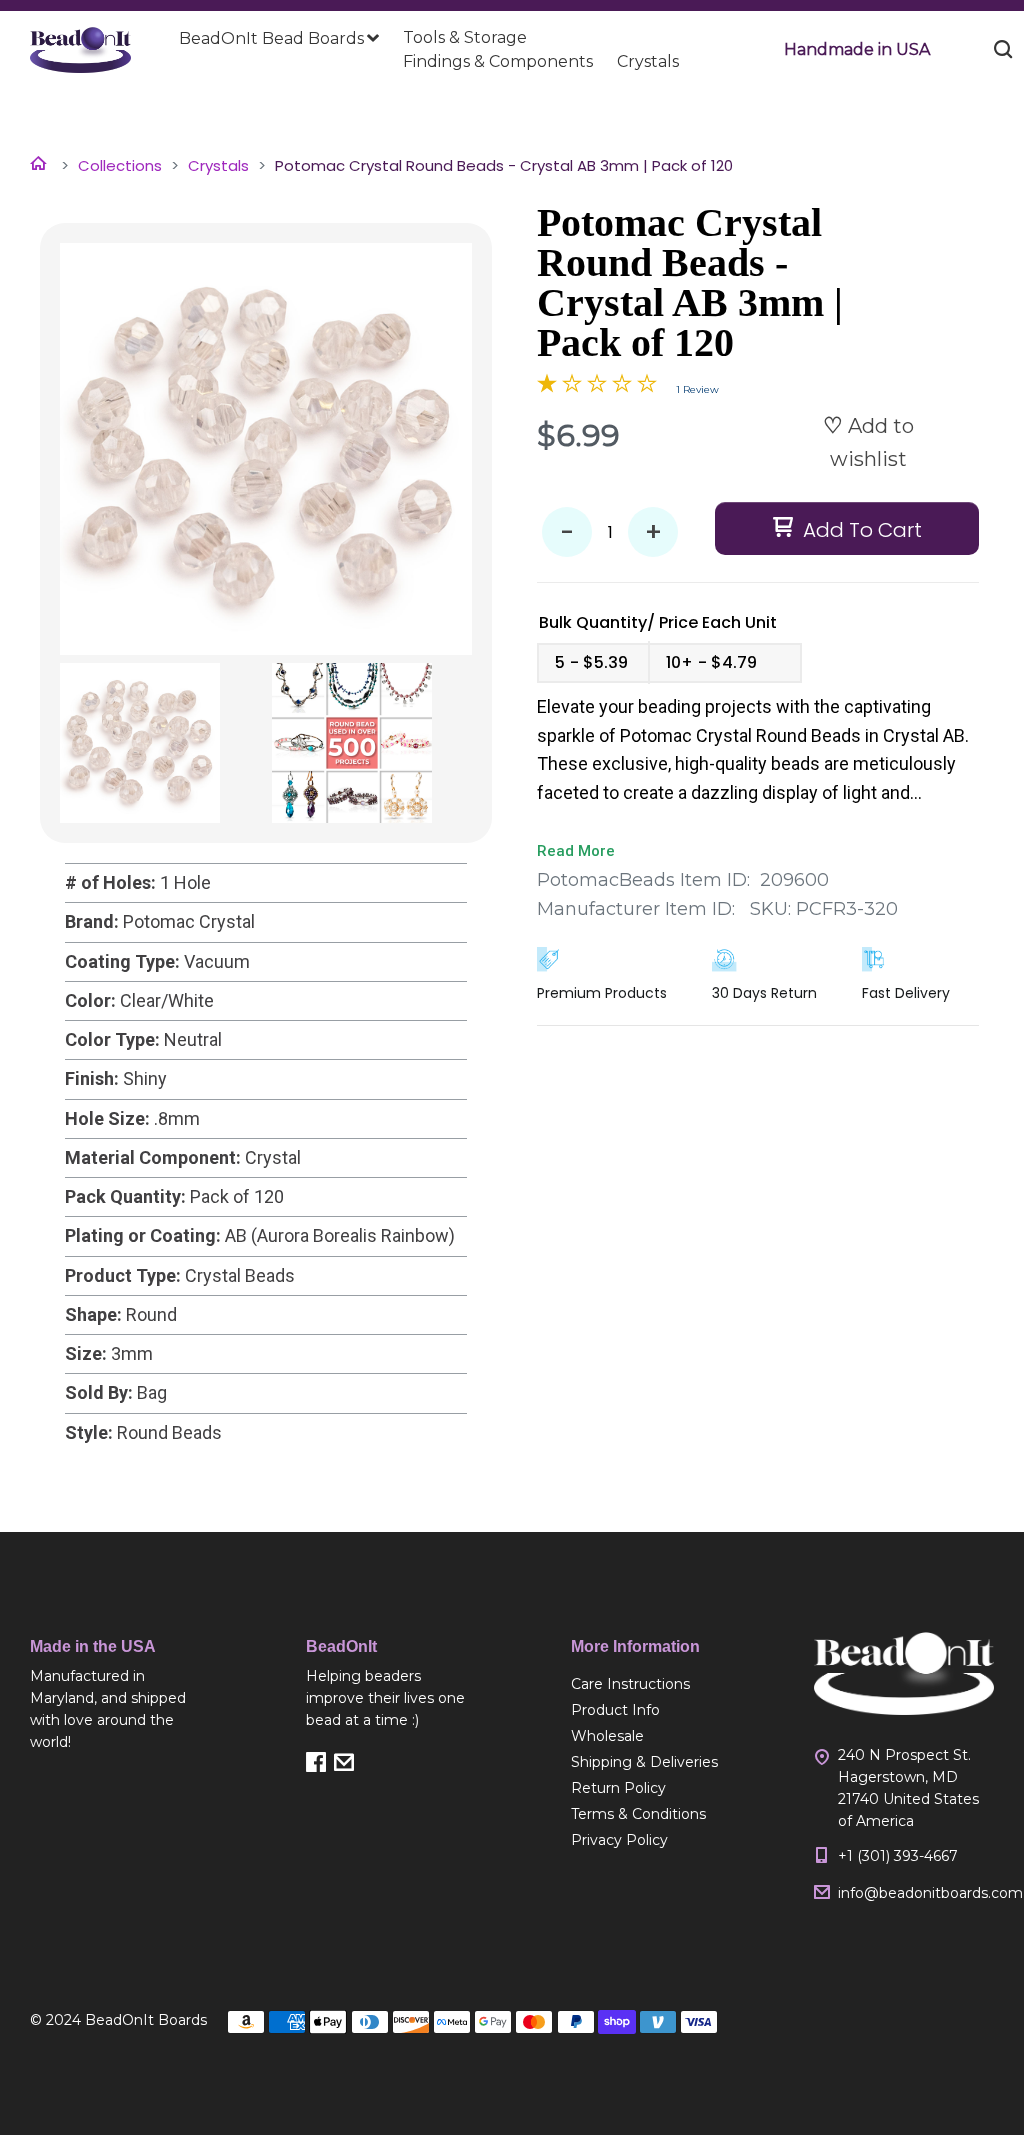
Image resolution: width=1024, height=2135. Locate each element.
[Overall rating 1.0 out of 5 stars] (597, 387)
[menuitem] (279, 39)
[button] (857, 50)
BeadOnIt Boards (146, 2020)
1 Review (697, 389)
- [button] (567, 532)
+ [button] (653, 532)
